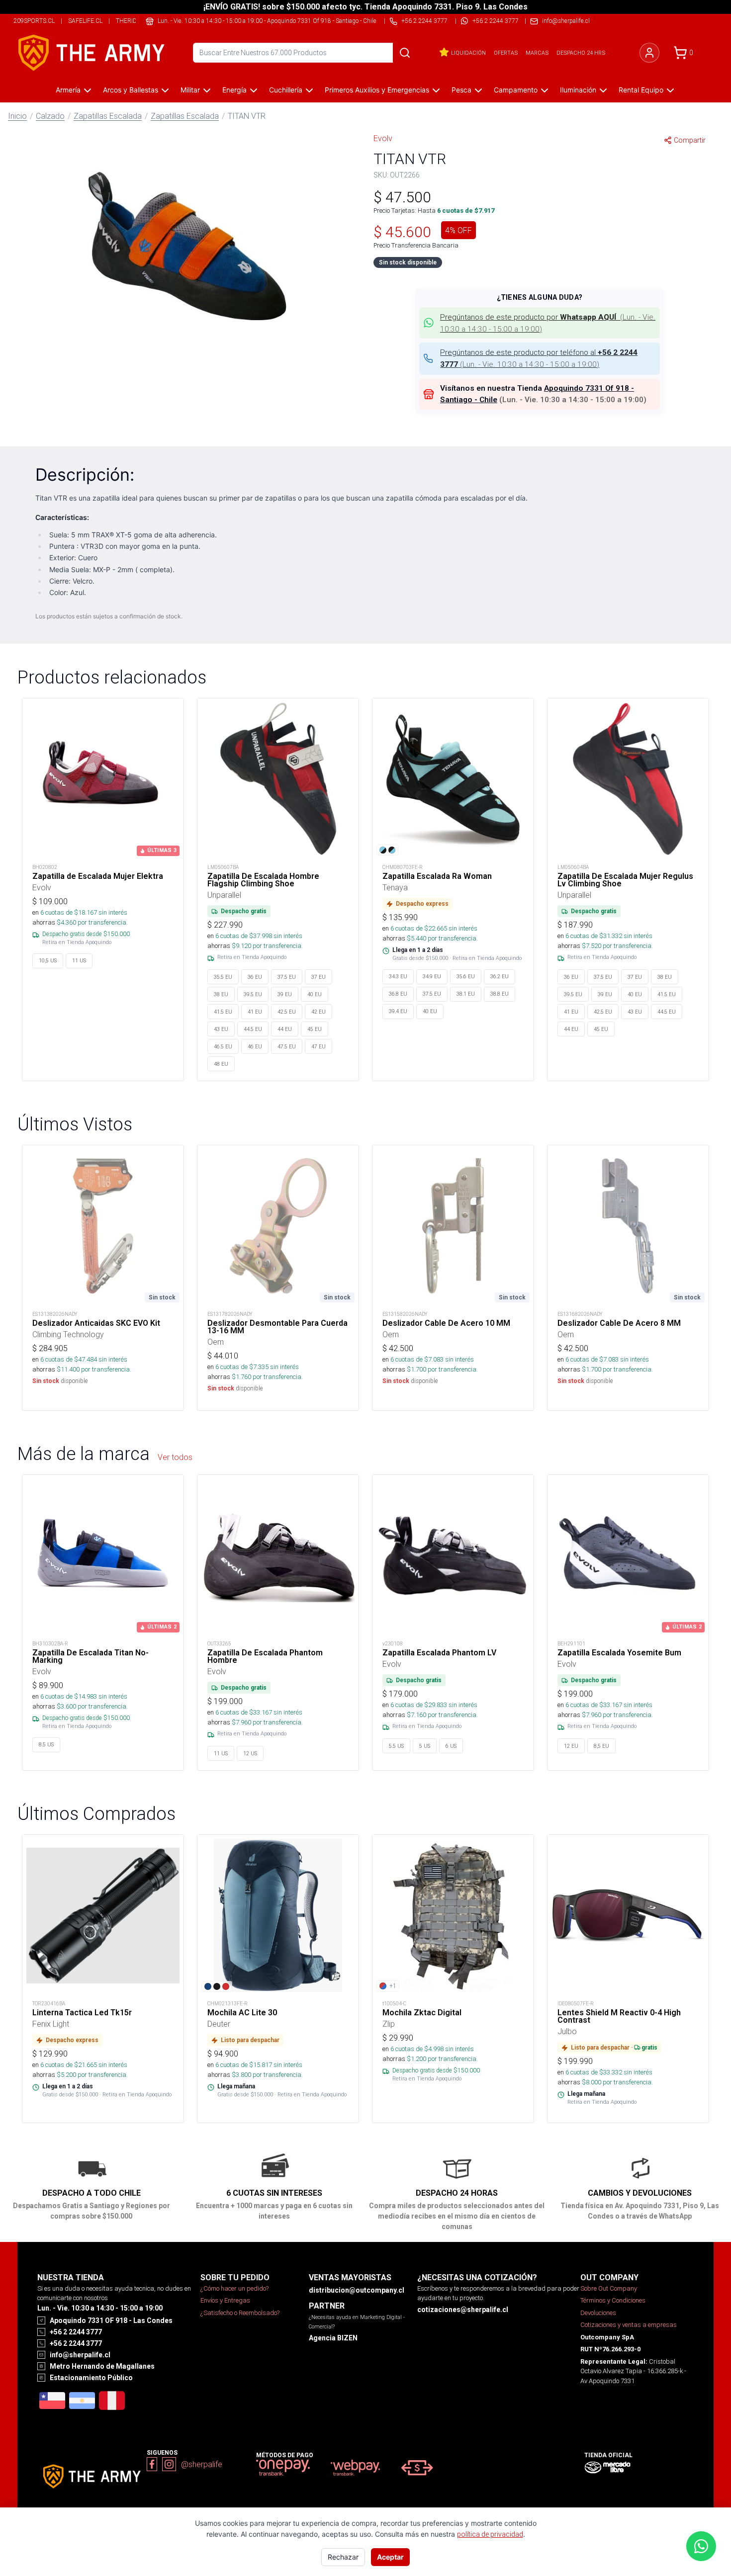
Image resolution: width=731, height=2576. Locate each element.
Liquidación (468, 53)
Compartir (690, 140)
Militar (190, 90)
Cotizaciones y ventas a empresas (629, 2325)
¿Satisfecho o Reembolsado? (240, 2313)
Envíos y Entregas (225, 2300)
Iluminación (578, 90)
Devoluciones (598, 2313)
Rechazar (343, 2557)
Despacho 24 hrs (581, 53)
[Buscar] (405, 53)
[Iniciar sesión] (649, 53)
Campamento (516, 90)
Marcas (537, 53)
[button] (191, 251)
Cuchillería (286, 90)
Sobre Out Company (609, 2288)
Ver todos (175, 1457)
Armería (68, 90)
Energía (234, 90)
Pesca (461, 90)
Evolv (383, 138)
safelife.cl (85, 21)
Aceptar (390, 2557)
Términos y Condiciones (613, 2300)
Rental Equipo (641, 90)
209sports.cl (34, 21)
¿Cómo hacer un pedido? (234, 2288)
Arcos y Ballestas (131, 90)
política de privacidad (490, 2534)
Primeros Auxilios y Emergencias (377, 90)
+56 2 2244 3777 (496, 21)
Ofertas (506, 53)
